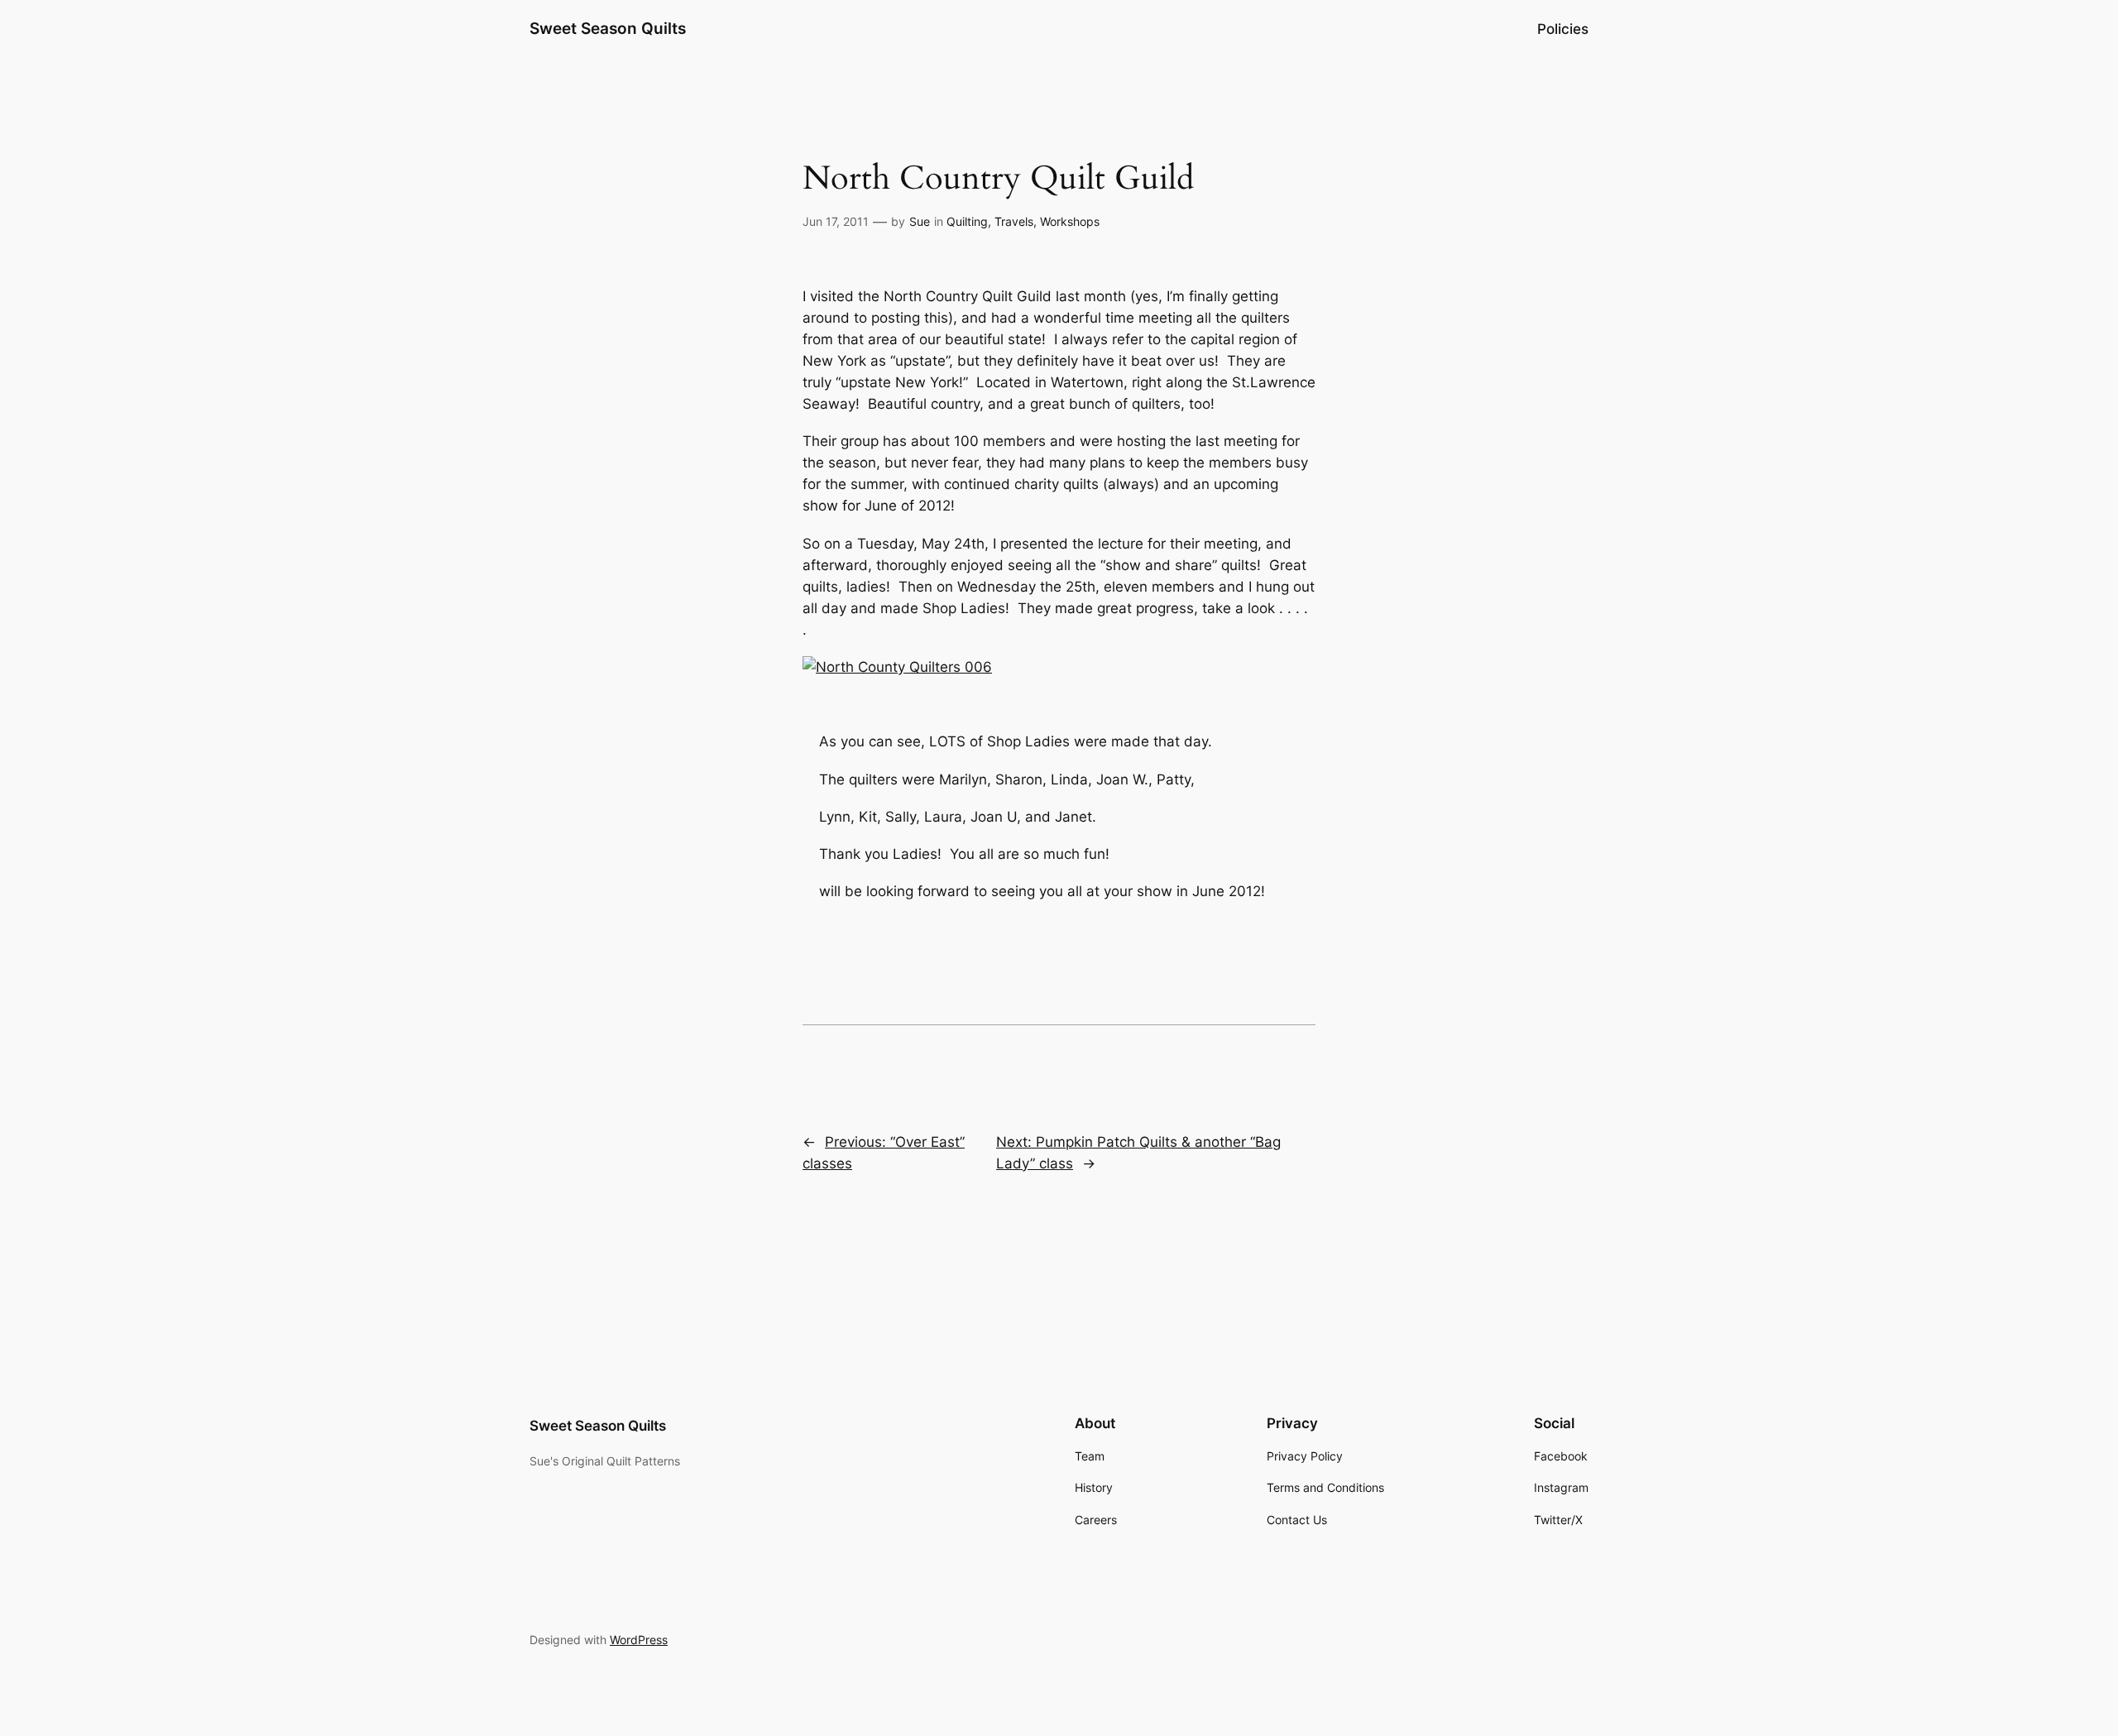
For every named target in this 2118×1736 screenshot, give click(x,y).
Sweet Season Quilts (608, 28)
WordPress (639, 1640)
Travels (1014, 221)
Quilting (967, 221)
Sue (920, 221)
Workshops (1070, 221)
